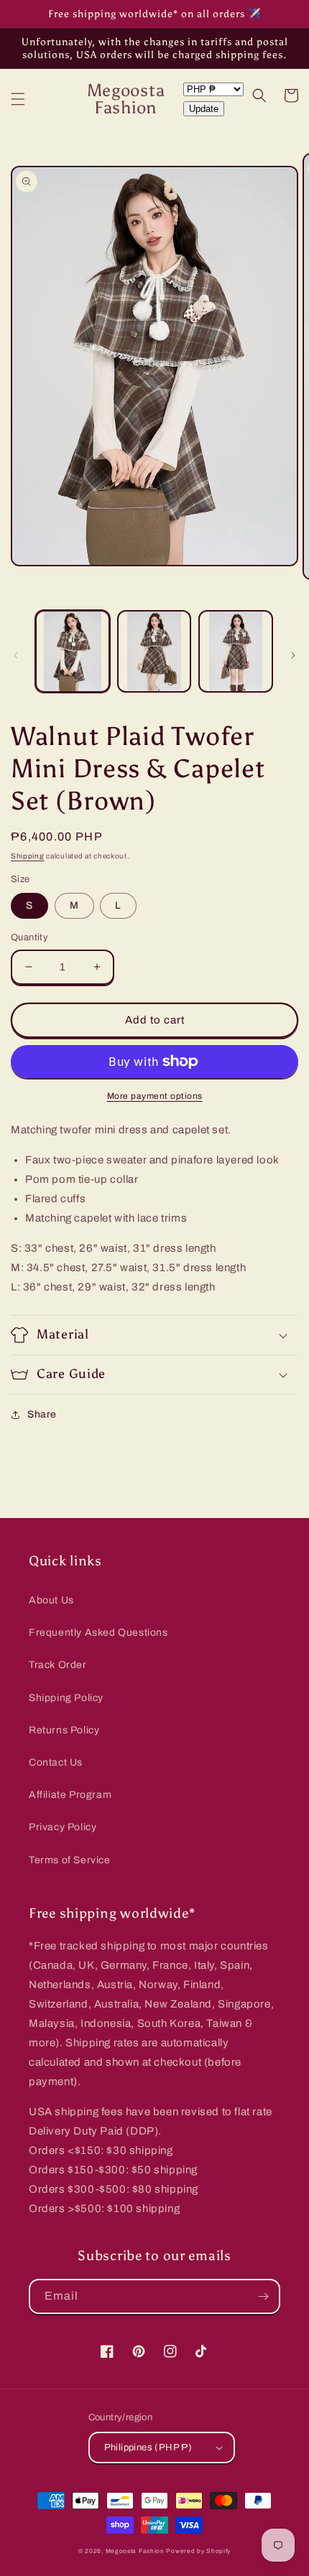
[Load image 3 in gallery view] (236, 651)
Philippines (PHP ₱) (148, 2448)
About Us (51, 1600)
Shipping (28, 856)
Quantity (29, 937)
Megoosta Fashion (135, 2551)
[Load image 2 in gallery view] (154, 651)
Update (204, 109)
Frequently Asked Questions (98, 1633)
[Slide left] (16, 655)
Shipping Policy (66, 1698)
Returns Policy (64, 1730)
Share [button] (42, 1414)
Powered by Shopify (198, 2551)
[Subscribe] (263, 2296)
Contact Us (56, 1762)
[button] (18, 99)
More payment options (155, 1096)
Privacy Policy (63, 1827)
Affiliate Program (70, 1795)
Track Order (58, 1665)
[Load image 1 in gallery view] (73, 651)
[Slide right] (293, 655)
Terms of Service (70, 1860)
